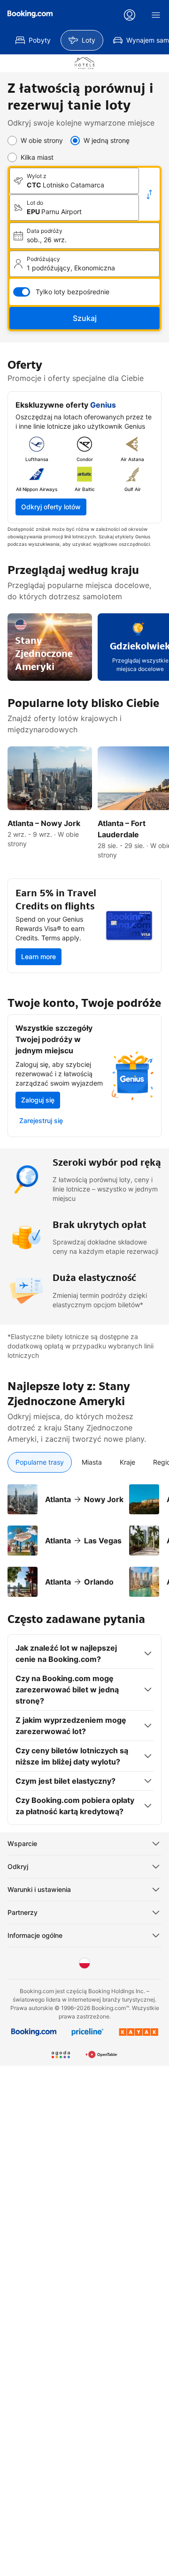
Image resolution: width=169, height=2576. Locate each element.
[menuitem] (33, 40)
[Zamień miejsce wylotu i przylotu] (149, 194)
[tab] (40, 1462)
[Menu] (156, 15)
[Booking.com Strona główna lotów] (30, 14)
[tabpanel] (84, 1535)
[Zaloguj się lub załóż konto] (130, 15)
